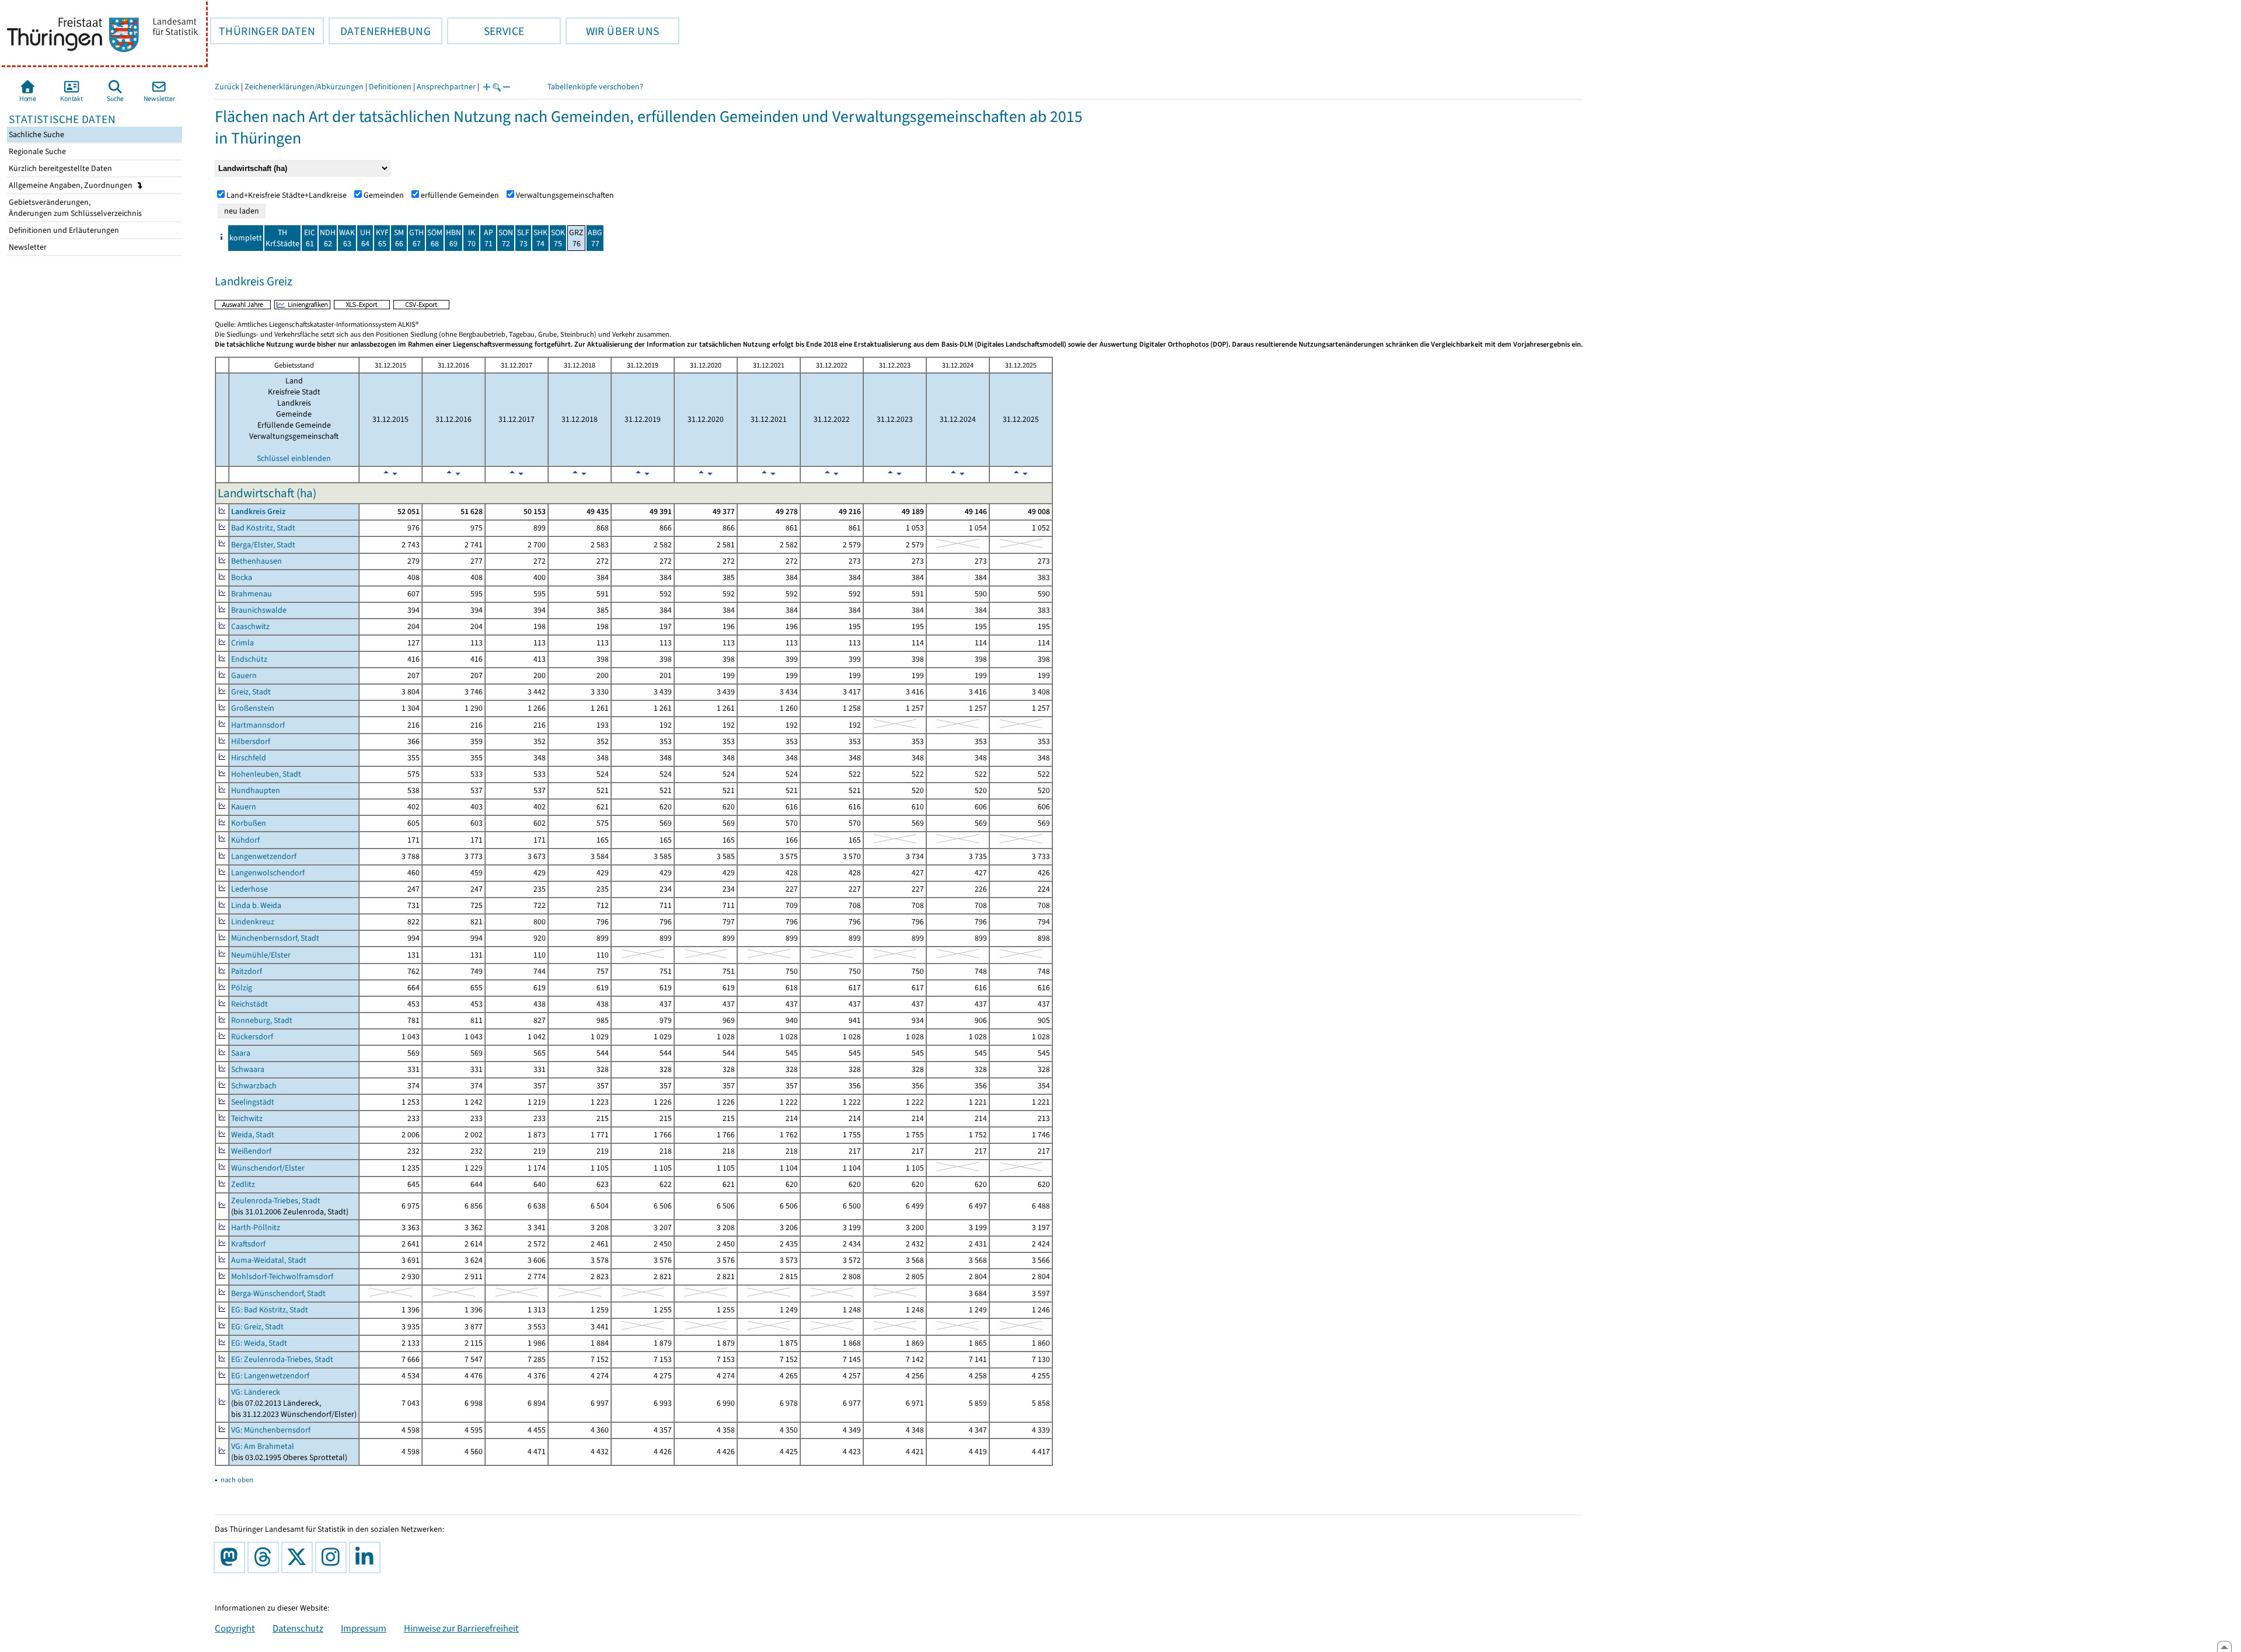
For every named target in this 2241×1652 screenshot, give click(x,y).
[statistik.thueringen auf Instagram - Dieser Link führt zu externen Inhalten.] (333, 1557)
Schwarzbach (254, 1086)
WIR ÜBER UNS (612, 31)
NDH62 (328, 238)
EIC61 (310, 238)
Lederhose (249, 889)
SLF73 (523, 238)
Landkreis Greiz (258, 511)
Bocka (242, 577)
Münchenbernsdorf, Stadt (275, 938)
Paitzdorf (247, 971)
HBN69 (453, 238)
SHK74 (540, 238)
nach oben (237, 1480)
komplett (246, 238)
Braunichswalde (259, 610)
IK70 (472, 238)
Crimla (242, 643)
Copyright (235, 1628)
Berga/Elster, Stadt (263, 545)
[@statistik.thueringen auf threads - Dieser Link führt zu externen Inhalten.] (266, 1557)
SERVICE (486, 31)
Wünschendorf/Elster (268, 1168)
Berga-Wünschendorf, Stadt (278, 1293)
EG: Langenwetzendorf (270, 1376)
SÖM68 (435, 238)
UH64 (365, 238)
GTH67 (416, 238)
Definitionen (390, 87)
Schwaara (248, 1069)
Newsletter (27, 247)
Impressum (364, 1628)
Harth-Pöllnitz (256, 1227)
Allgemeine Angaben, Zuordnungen (71, 185)
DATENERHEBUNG (380, 31)
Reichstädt (249, 1004)
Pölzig (242, 988)
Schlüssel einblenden (294, 458)
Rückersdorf (252, 1037)
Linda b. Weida (256, 905)
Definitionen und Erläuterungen (63, 230)
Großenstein (253, 708)
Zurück (227, 87)
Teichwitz (247, 1118)
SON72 (506, 238)
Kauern (244, 807)
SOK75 (558, 238)
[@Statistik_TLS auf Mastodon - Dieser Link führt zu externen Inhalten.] (232, 1557)
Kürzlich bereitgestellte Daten (60, 168)
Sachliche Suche (36, 135)
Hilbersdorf (251, 741)
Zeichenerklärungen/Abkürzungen (304, 87)
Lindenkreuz (253, 922)
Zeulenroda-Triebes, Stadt (276, 1201)
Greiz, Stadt (251, 692)
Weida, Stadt (253, 1135)
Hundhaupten (256, 790)
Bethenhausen (256, 561)
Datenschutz (298, 1628)
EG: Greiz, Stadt (257, 1327)
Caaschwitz (250, 626)
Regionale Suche (36, 151)
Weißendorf (251, 1151)
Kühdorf (245, 840)
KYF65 (382, 238)
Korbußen (249, 823)
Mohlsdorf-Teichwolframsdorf (282, 1276)
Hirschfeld (249, 758)
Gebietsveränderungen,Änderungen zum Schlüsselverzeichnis (74, 208)
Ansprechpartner (446, 87)
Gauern (244, 675)
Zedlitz (243, 1184)
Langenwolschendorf (268, 873)
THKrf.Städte (282, 238)
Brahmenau (252, 594)
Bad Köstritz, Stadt (263, 528)
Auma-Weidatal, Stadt (269, 1260)
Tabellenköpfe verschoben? (595, 87)
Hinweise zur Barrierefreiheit (461, 1628)
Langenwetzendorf (264, 856)
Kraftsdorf (248, 1244)
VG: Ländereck (256, 1392)
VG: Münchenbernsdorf (271, 1430)
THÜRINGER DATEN (263, 31)
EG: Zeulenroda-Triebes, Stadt (282, 1359)
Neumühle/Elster (261, 955)
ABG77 (595, 238)
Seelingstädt (253, 1102)
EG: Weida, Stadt (259, 1343)
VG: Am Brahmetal (263, 1446)
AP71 (488, 238)
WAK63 (347, 238)
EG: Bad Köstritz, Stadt (270, 1310)
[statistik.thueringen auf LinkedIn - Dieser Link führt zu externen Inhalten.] (367, 1557)
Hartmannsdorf (258, 725)
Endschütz (249, 659)
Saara (241, 1053)
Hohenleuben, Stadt (266, 774)
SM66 (399, 238)
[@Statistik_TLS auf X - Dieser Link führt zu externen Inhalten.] (299, 1557)
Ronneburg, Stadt (262, 1020)
